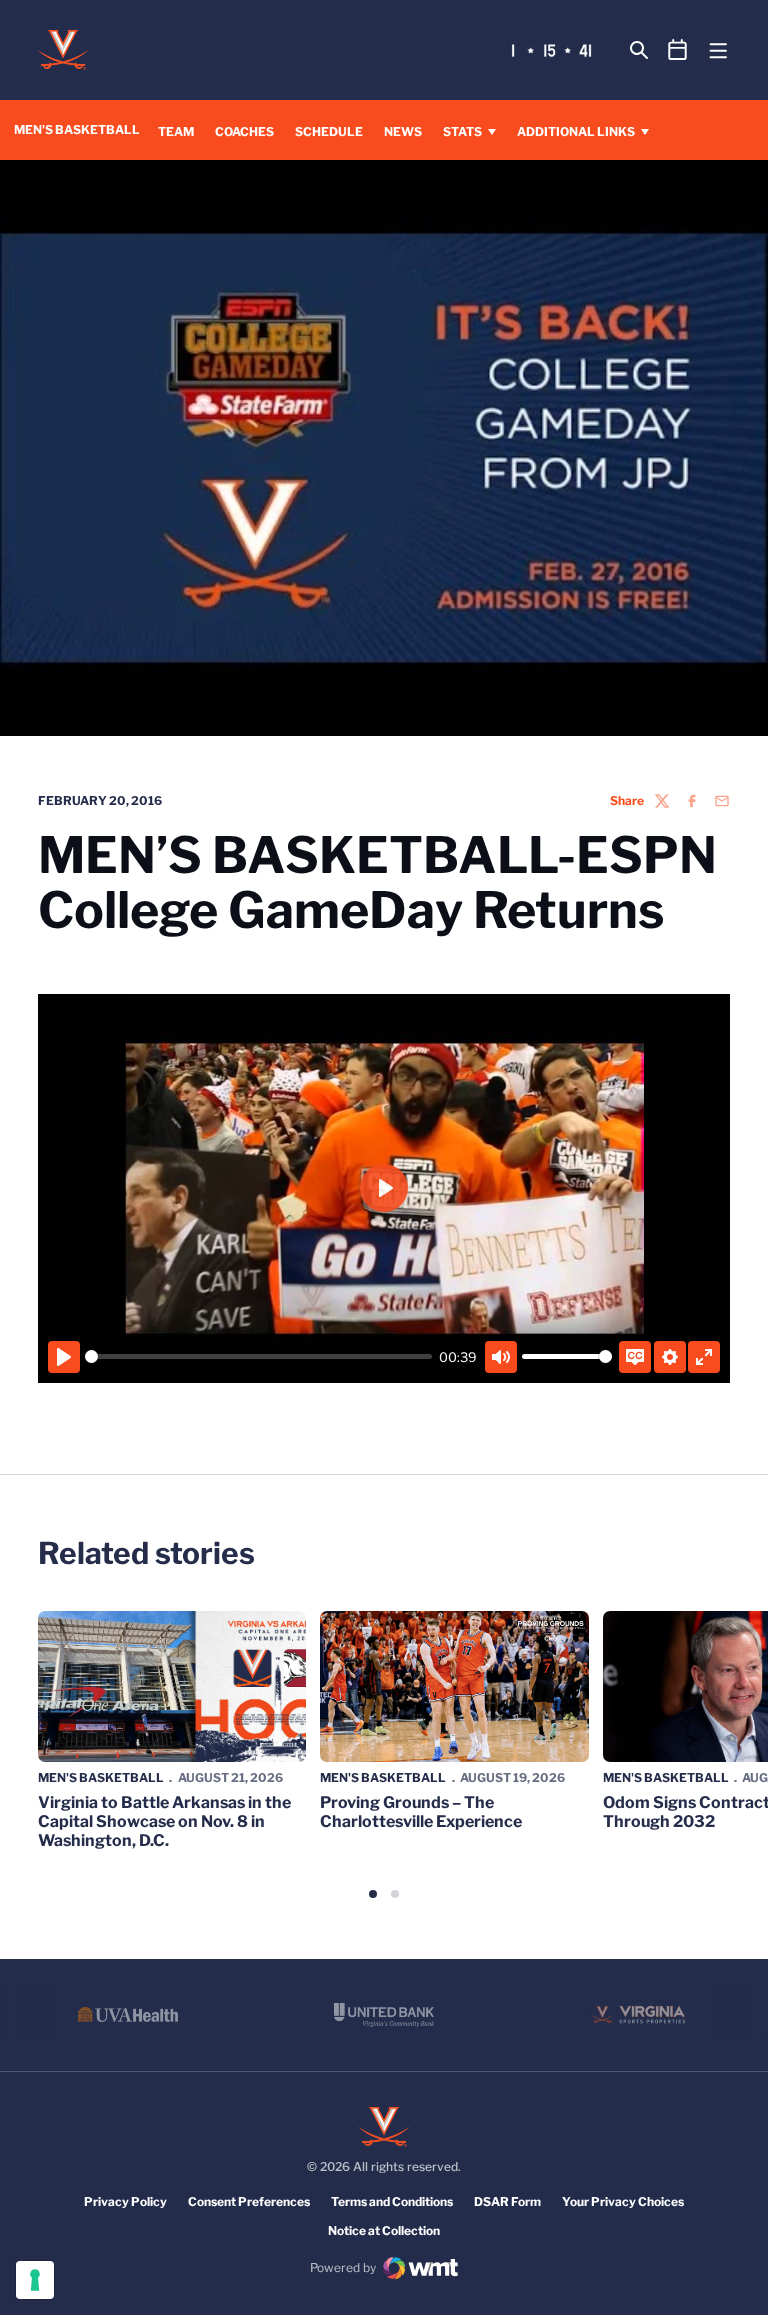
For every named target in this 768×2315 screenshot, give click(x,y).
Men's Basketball (101, 1777)
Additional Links (576, 131)
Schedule (329, 131)
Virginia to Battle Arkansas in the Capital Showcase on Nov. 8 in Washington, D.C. (164, 1821)
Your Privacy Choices (623, 2201)
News (403, 131)
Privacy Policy (125, 2201)
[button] (373, 1894)
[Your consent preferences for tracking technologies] (35, 2280)
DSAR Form (507, 2201)
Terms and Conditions (392, 2201)
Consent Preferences (249, 2201)
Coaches (244, 131)
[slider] (258, 1356)
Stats (462, 131)
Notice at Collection (384, 2230)
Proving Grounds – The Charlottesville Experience (421, 1812)
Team (176, 131)
